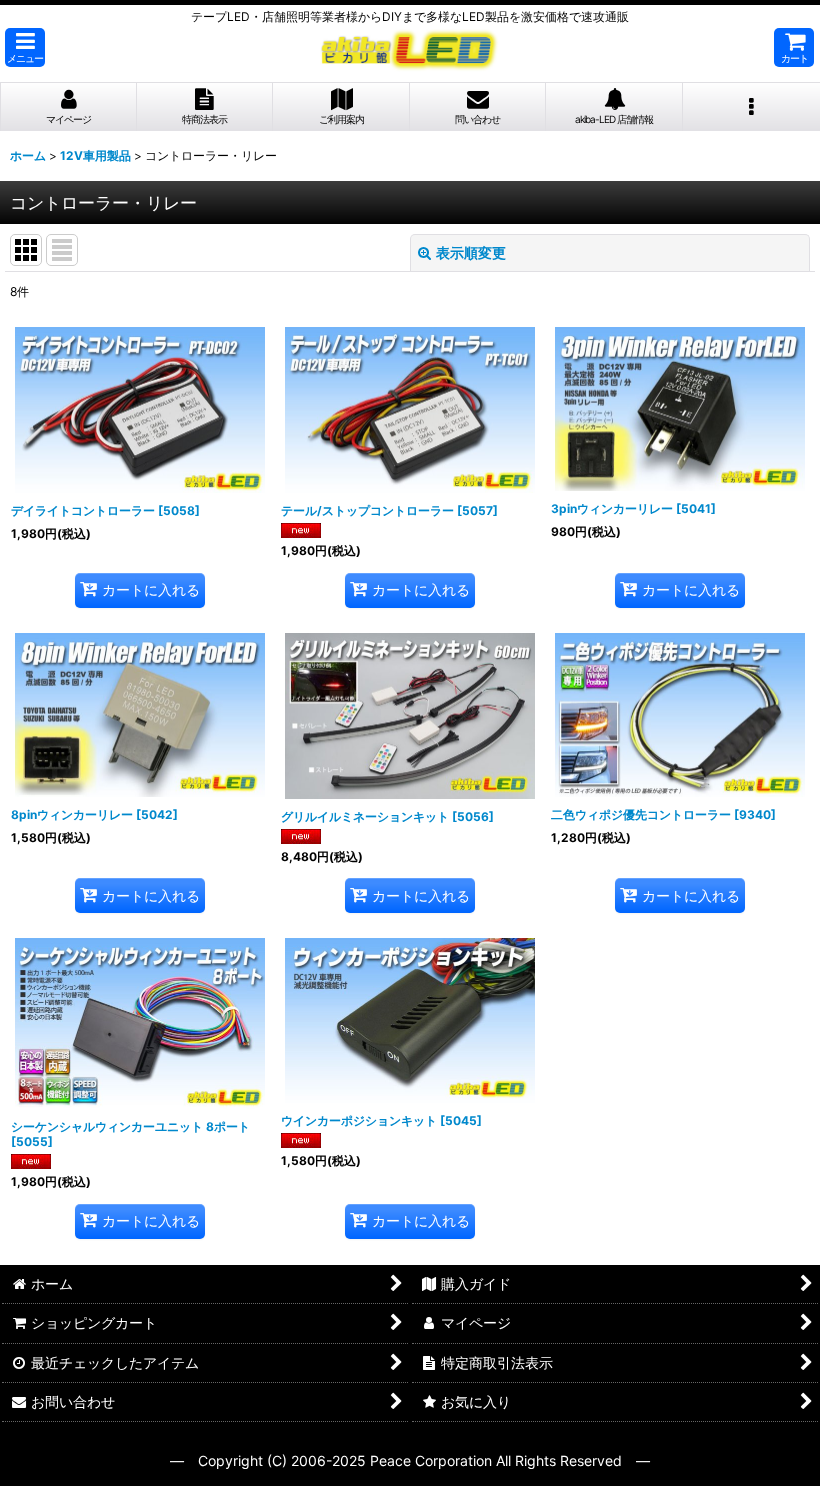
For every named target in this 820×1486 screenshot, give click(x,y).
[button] (25, 47)
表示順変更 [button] (471, 252)
